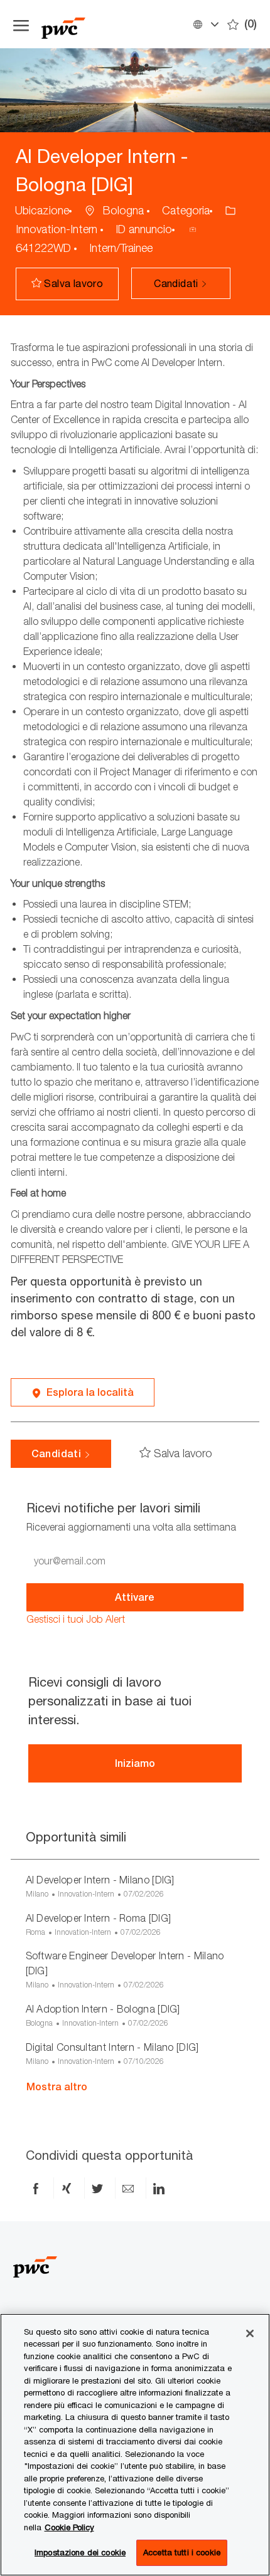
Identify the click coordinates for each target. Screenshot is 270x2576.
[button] (205, 24)
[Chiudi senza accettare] (250, 2333)
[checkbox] (71, 284)
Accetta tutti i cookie (182, 2552)
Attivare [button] (135, 1597)
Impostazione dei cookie (80, 2552)
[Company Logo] (104, 24)
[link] (76, 1619)
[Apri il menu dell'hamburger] (21, 24)
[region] (135, 2445)
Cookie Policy (69, 2527)
